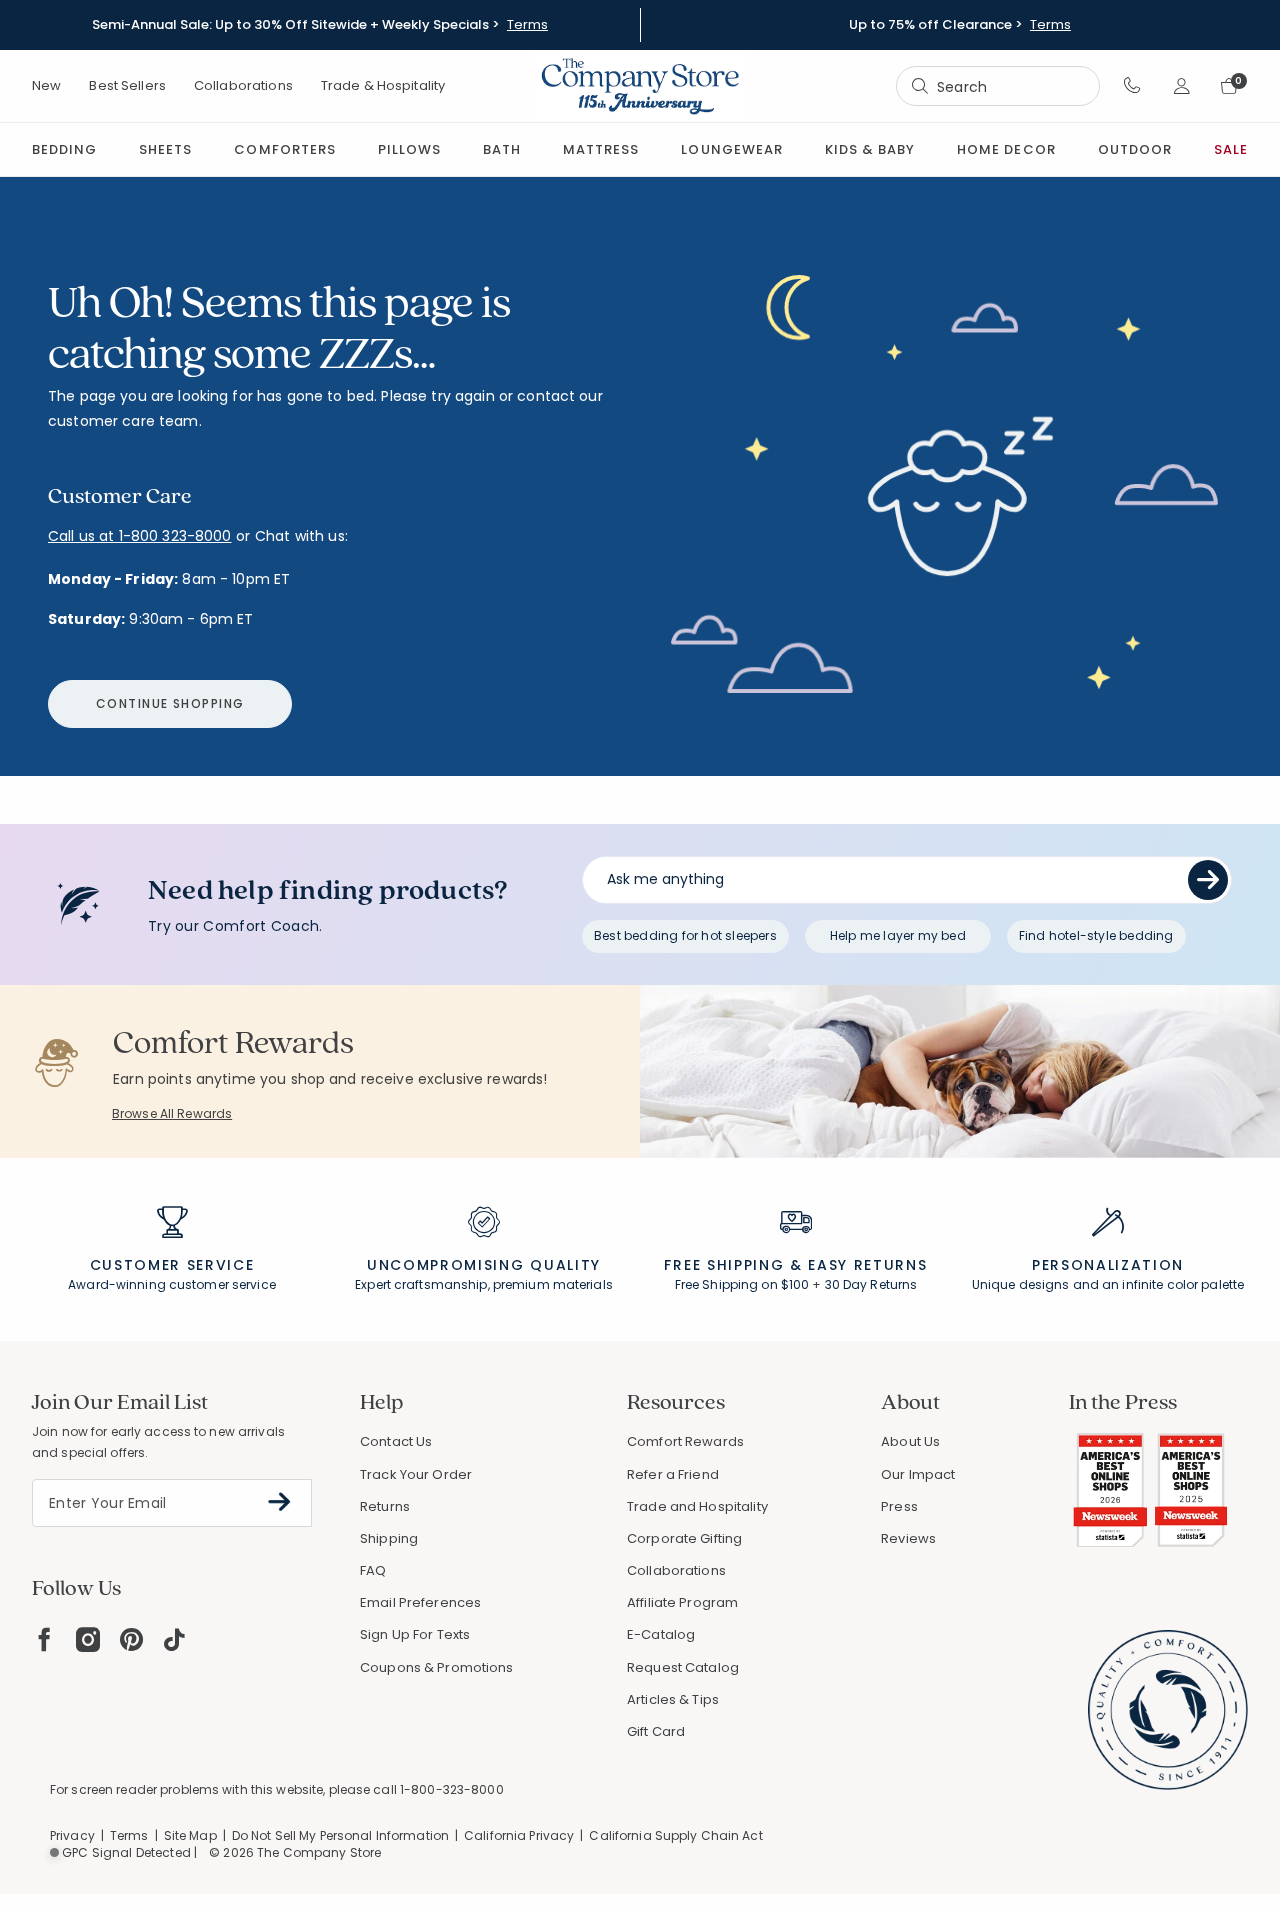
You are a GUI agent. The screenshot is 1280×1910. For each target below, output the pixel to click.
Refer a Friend (673, 1474)
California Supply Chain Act (675, 1835)
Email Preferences (420, 1602)
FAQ (373, 1570)
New (46, 85)
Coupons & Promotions (437, 1667)
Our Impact (918, 1474)
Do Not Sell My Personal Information (340, 1835)
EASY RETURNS (867, 1265)
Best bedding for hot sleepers (685, 935)
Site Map (190, 1835)
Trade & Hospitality (383, 85)
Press (899, 1506)
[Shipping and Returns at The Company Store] (796, 1231)
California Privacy (519, 1835)
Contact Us (396, 1441)
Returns (385, 1506)
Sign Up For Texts (415, 1635)
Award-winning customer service (172, 1284)
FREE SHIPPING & (733, 1265)
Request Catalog (683, 1667)
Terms (527, 25)
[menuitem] (64, 149)
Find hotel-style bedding (1096, 935)
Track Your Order (416, 1474)
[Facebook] (44, 1639)
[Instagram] (88, 1639)
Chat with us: (301, 536)
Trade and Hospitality (697, 1506)
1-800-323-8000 (452, 1789)
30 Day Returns (871, 1284)
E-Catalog (661, 1634)
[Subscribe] (279, 1502)
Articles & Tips (673, 1699)
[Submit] (1208, 880)
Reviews (908, 1538)
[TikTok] (175, 1639)
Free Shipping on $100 (742, 1284)
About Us (910, 1441)
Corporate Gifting (684, 1538)
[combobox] (998, 86)
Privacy (72, 1835)
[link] (601, 149)
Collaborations (243, 85)
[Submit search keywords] (920, 86)
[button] (1132, 86)
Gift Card (656, 1731)
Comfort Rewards (685, 1441)
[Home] (640, 86)
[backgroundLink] (320, 25)
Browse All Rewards (172, 1113)
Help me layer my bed (898, 935)
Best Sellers (127, 85)
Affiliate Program (682, 1602)
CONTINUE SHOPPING (170, 703)
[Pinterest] (131, 1639)
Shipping (389, 1538)
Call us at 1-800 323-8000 (140, 536)
